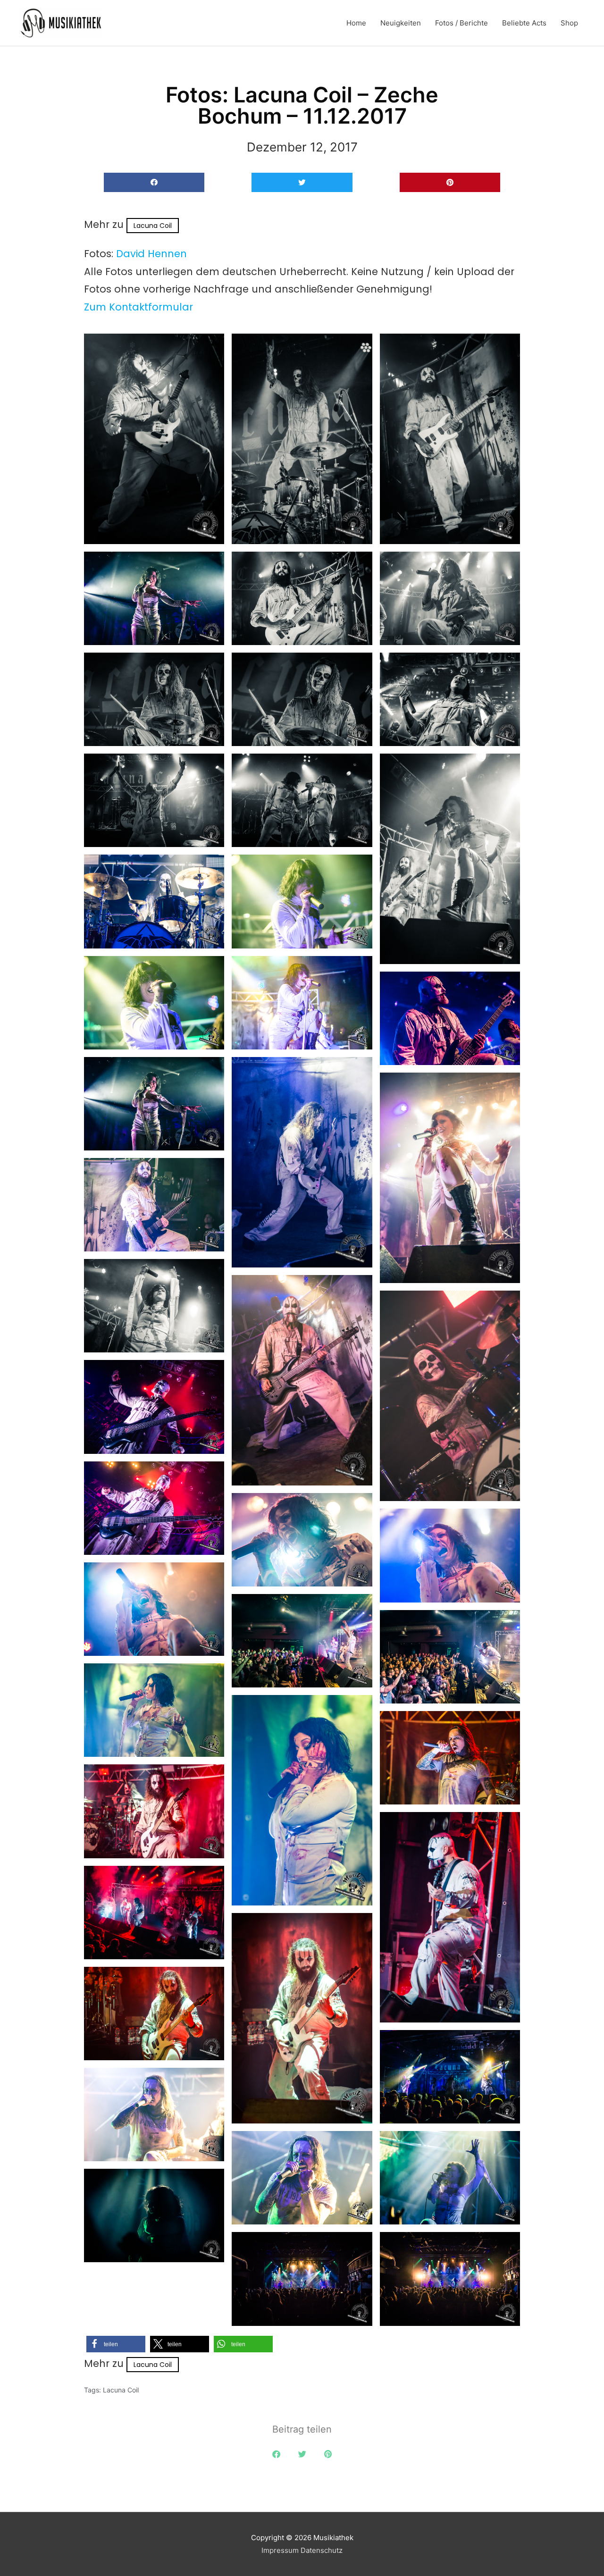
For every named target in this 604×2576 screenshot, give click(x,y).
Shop (569, 23)
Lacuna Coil (153, 226)
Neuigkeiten (401, 23)
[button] (154, 182)
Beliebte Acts (524, 23)
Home (356, 23)
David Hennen (151, 254)
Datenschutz (322, 2550)
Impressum (280, 2550)
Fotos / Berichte (461, 23)
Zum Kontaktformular (138, 307)
